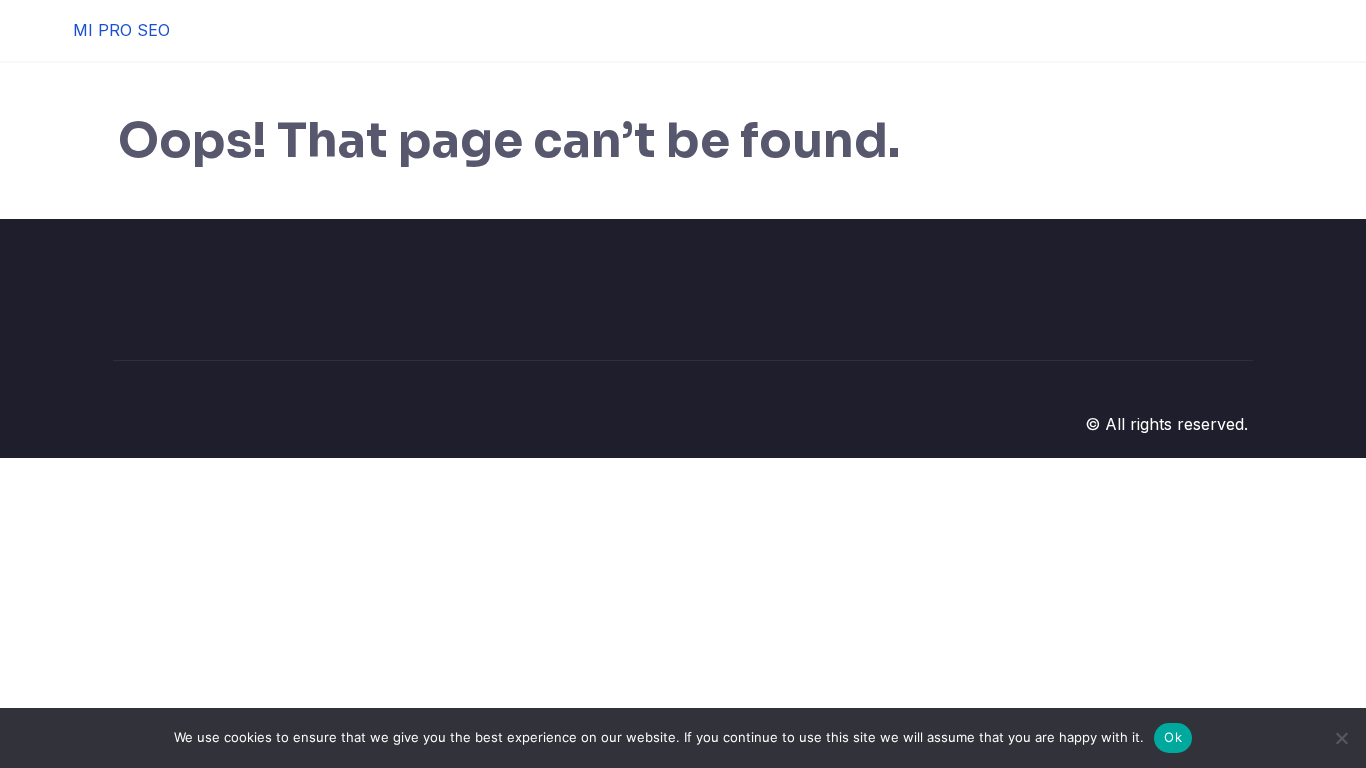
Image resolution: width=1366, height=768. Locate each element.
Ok (1173, 737)
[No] (1341, 738)
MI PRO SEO (121, 30)
